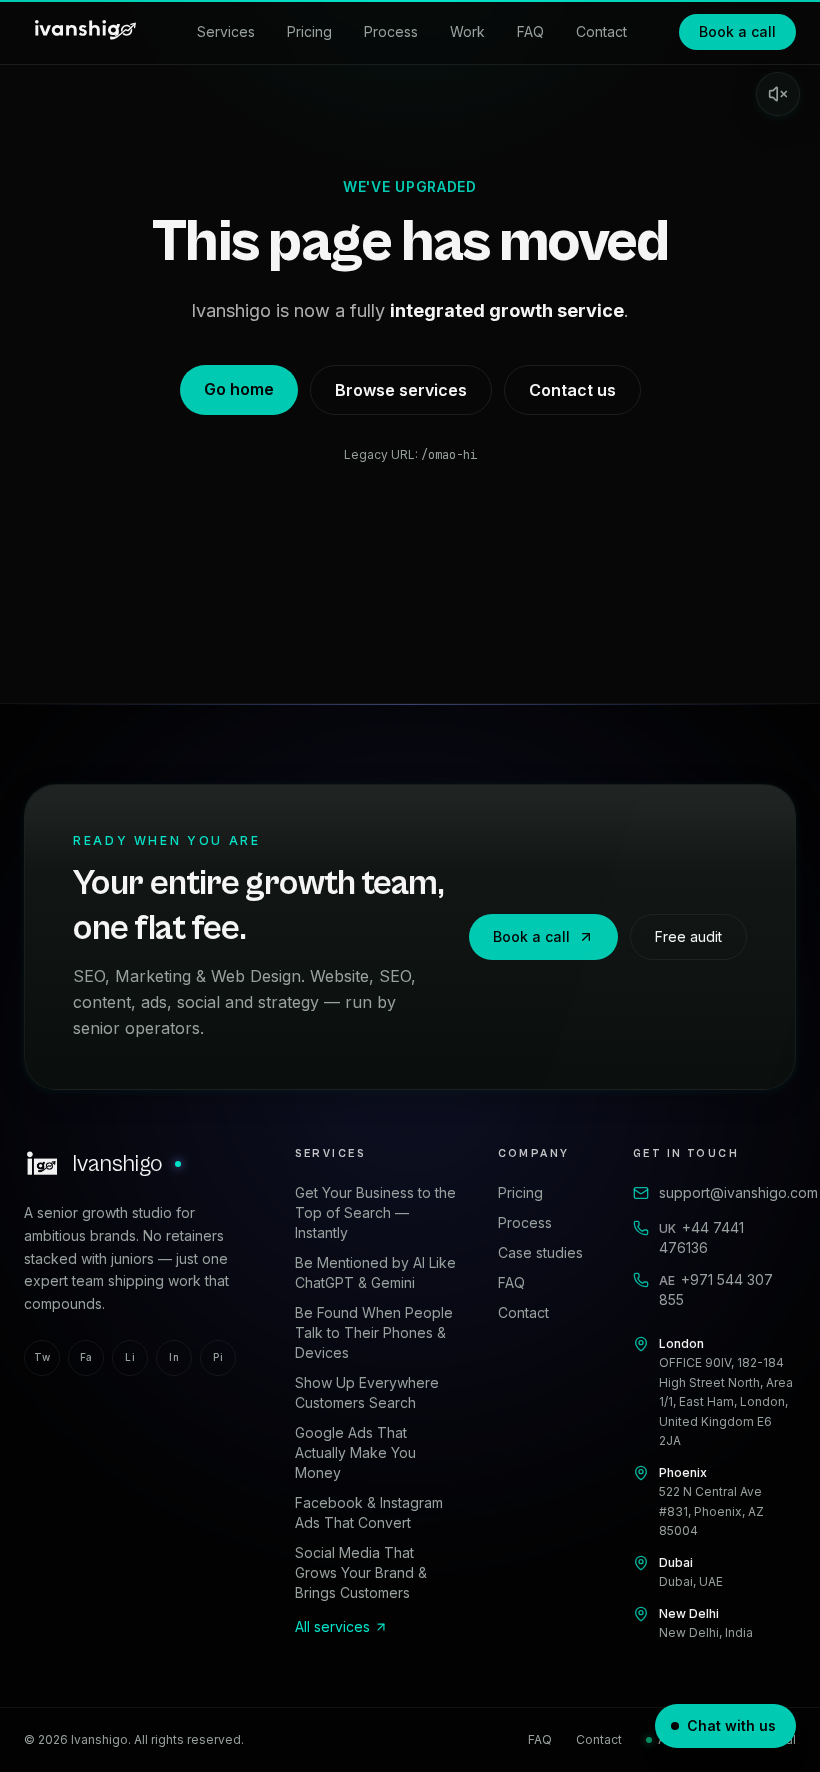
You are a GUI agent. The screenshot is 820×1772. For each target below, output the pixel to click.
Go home (239, 389)
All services (332, 1626)
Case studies (540, 1252)
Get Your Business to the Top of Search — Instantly (375, 1212)
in (174, 1357)
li (130, 1357)
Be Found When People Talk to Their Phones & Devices (374, 1332)
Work (467, 31)
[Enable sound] (778, 94)
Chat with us (731, 1725)
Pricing (309, 31)
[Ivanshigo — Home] (84, 32)
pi (218, 1357)
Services (226, 31)
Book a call (737, 31)
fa (86, 1357)
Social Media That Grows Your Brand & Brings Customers (361, 1572)
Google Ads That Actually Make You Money (355, 1452)
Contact (601, 31)
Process (391, 31)
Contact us (572, 390)
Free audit (688, 936)
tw (42, 1357)
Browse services (401, 390)
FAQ (530, 31)
